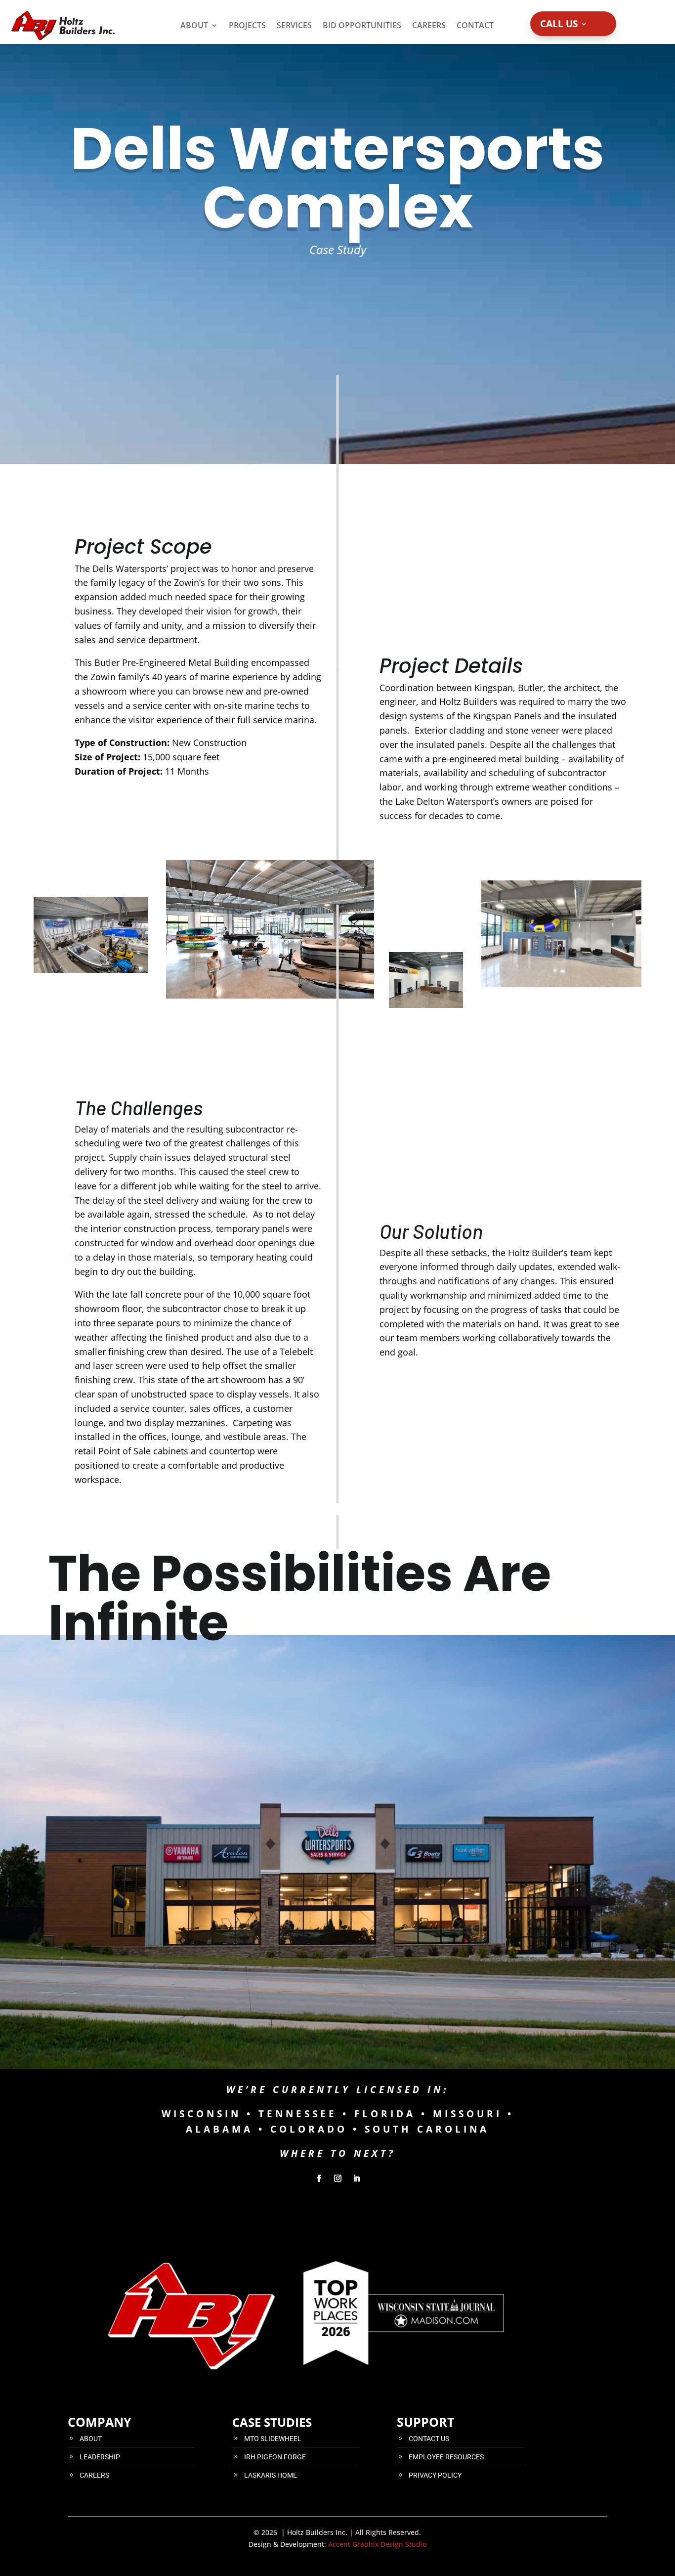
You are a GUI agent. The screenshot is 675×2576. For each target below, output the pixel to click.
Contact (475, 25)
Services (294, 25)
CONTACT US (429, 2439)
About (194, 25)
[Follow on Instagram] (337, 2179)
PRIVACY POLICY (435, 2475)
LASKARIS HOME (271, 2475)
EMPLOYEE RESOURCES (446, 2457)
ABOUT (91, 2439)
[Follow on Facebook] (319, 2179)
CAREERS (94, 2475)
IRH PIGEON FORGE (275, 2457)
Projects (247, 25)
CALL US (559, 25)
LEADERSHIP (100, 2457)
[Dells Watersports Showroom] (270, 998)
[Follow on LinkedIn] (356, 2179)
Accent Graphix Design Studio (377, 2544)
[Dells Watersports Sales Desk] (426, 980)
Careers (429, 25)
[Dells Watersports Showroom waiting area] (561, 987)
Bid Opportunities (362, 25)
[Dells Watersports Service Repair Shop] (91, 970)
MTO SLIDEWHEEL (273, 2439)
